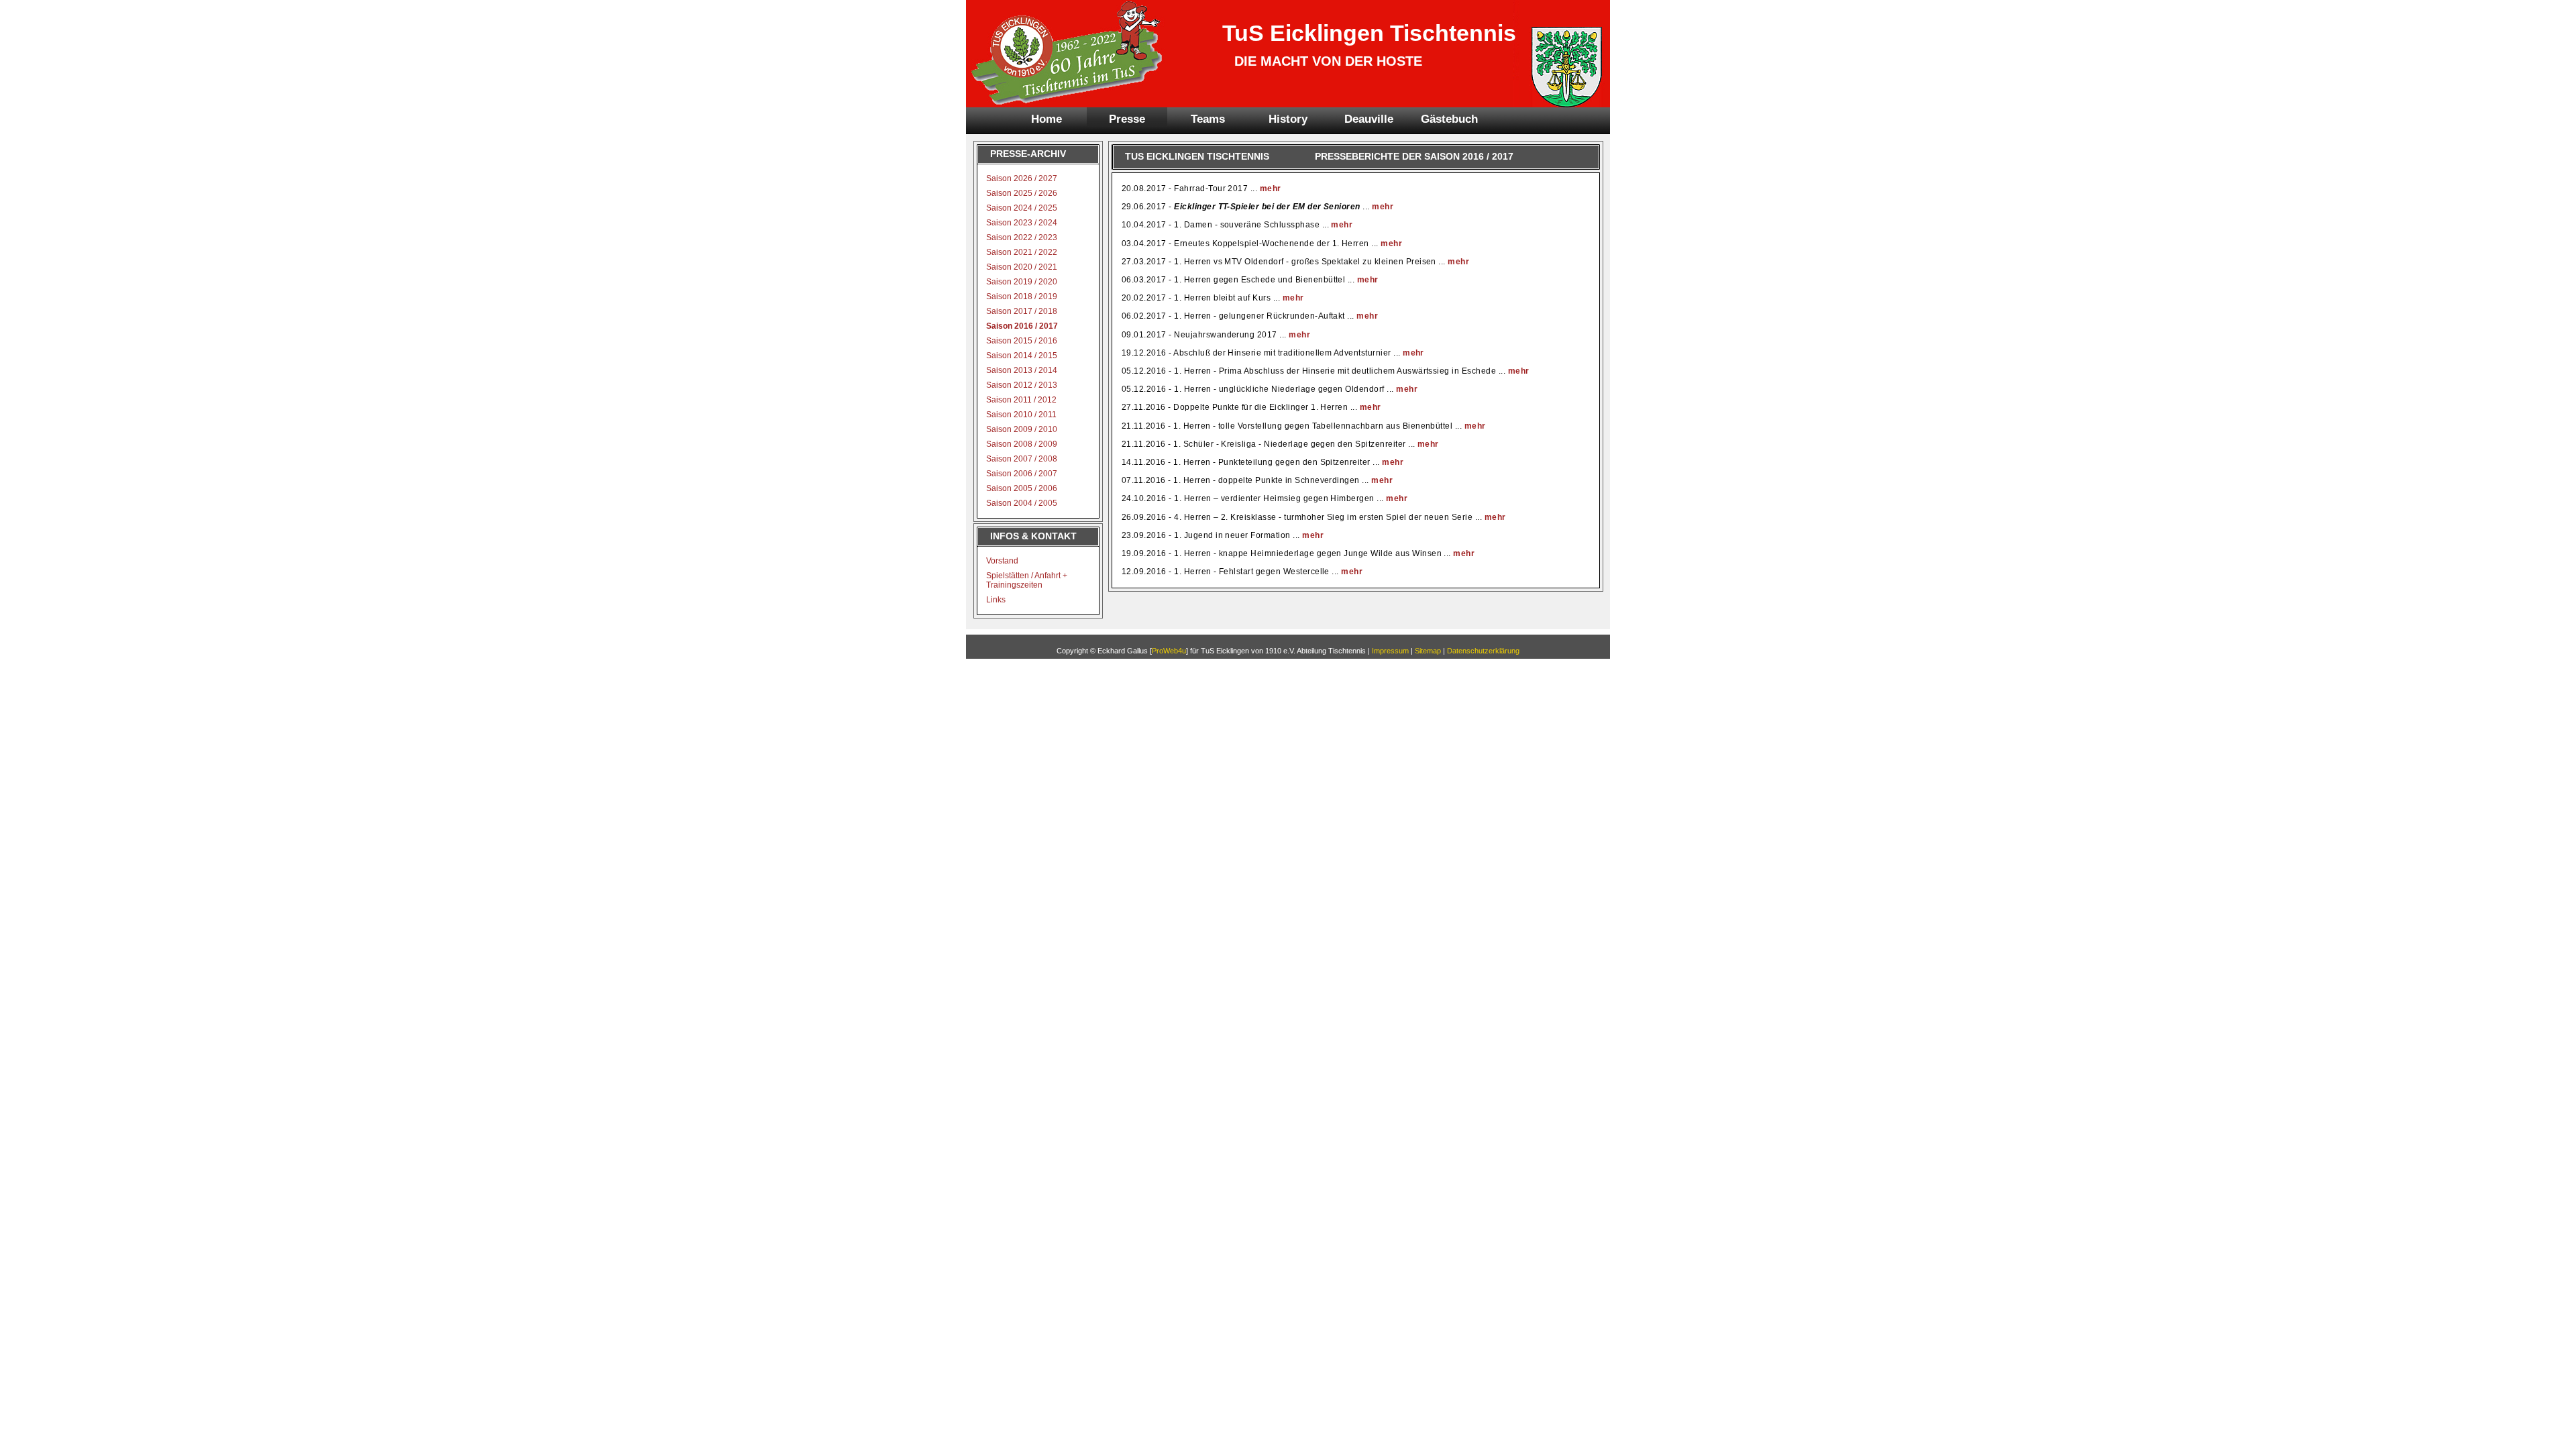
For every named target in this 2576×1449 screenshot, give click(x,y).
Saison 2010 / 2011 (1021, 415)
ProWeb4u (1169, 651)
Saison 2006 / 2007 (1022, 474)
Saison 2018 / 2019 (1022, 297)
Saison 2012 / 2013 (1022, 385)
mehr (1271, 189)
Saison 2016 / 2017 (1022, 326)
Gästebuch (1449, 119)
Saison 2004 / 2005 (1022, 503)
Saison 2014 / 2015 (1022, 356)
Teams (1208, 119)
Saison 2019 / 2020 (1022, 282)
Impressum (1390, 651)
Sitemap (1428, 651)
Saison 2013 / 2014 (1022, 370)
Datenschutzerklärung (1483, 651)
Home (1046, 119)
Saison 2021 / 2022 (1022, 252)
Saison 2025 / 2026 (1022, 193)
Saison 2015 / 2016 (1022, 341)
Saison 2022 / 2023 (1022, 237)
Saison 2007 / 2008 (1022, 459)
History (1288, 119)
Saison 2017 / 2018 (1022, 311)
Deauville (1369, 119)
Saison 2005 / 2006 (1022, 488)
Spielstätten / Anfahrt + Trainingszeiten (1027, 580)
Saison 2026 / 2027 (1022, 178)
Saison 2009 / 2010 (1022, 429)
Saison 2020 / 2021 (1022, 267)
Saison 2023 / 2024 (1022, 223)
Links (996, 600)
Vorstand (1002, 561)
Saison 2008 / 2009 (1022, 444)
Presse (1127, 119)
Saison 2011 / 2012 (1021, 400)
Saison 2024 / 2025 (1022, 208)
